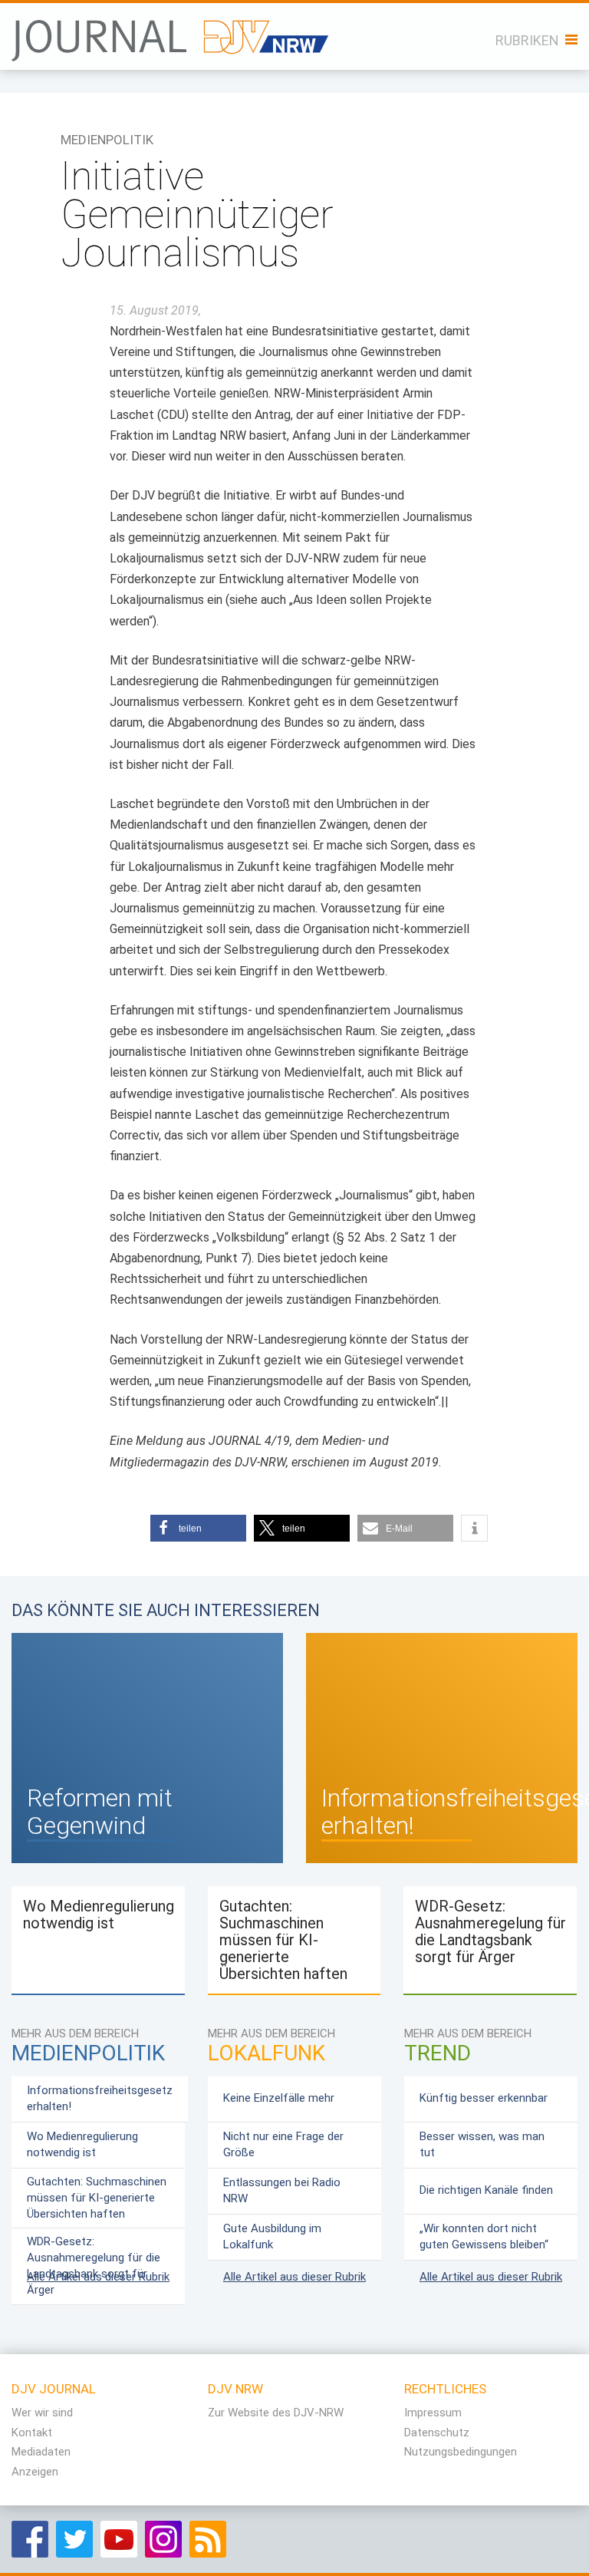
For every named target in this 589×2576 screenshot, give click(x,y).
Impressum (433, 2413)
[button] (198, 1528)
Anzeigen (35, 2472)
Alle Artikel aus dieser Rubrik (98, 2277)
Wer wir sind (42, 2413)
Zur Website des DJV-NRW (276, 2413)
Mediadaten (41, 2452)
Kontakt (32, 2433)
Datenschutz (437, 2433)
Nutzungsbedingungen (461, 2452)
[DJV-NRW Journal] (172, 32)
